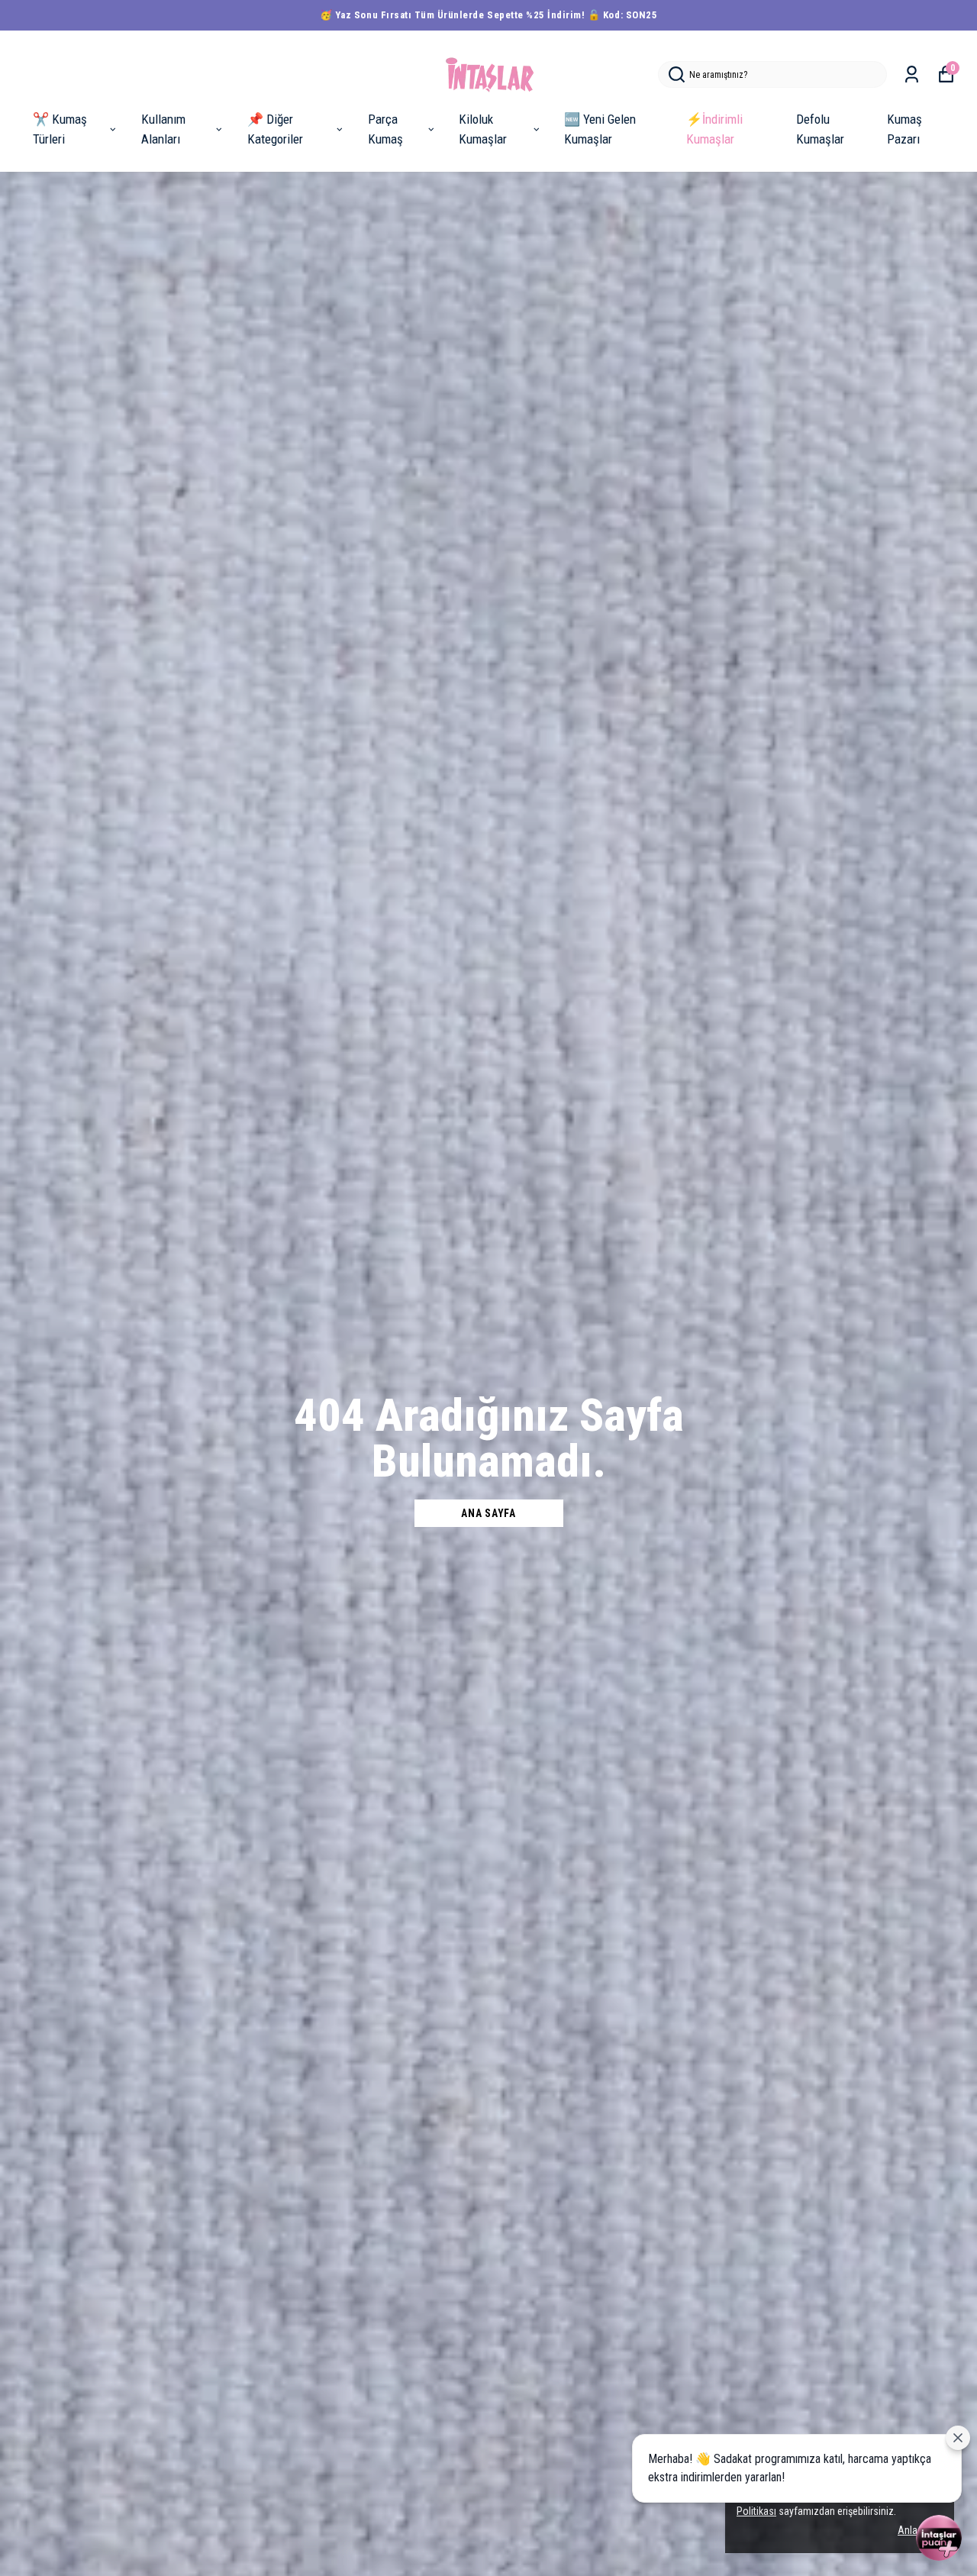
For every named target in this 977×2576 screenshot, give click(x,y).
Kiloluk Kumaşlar (483, 129)
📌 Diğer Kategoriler (275, 129)
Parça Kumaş (385, 129)
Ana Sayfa (488, 1513)
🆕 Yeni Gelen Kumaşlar (600, 129)
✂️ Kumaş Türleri (60, 129)
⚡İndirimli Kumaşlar (714, 129)
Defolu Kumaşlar (820, 129)
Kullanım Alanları (163, 129)
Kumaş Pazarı (904, 129)
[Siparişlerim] (912, 74)
